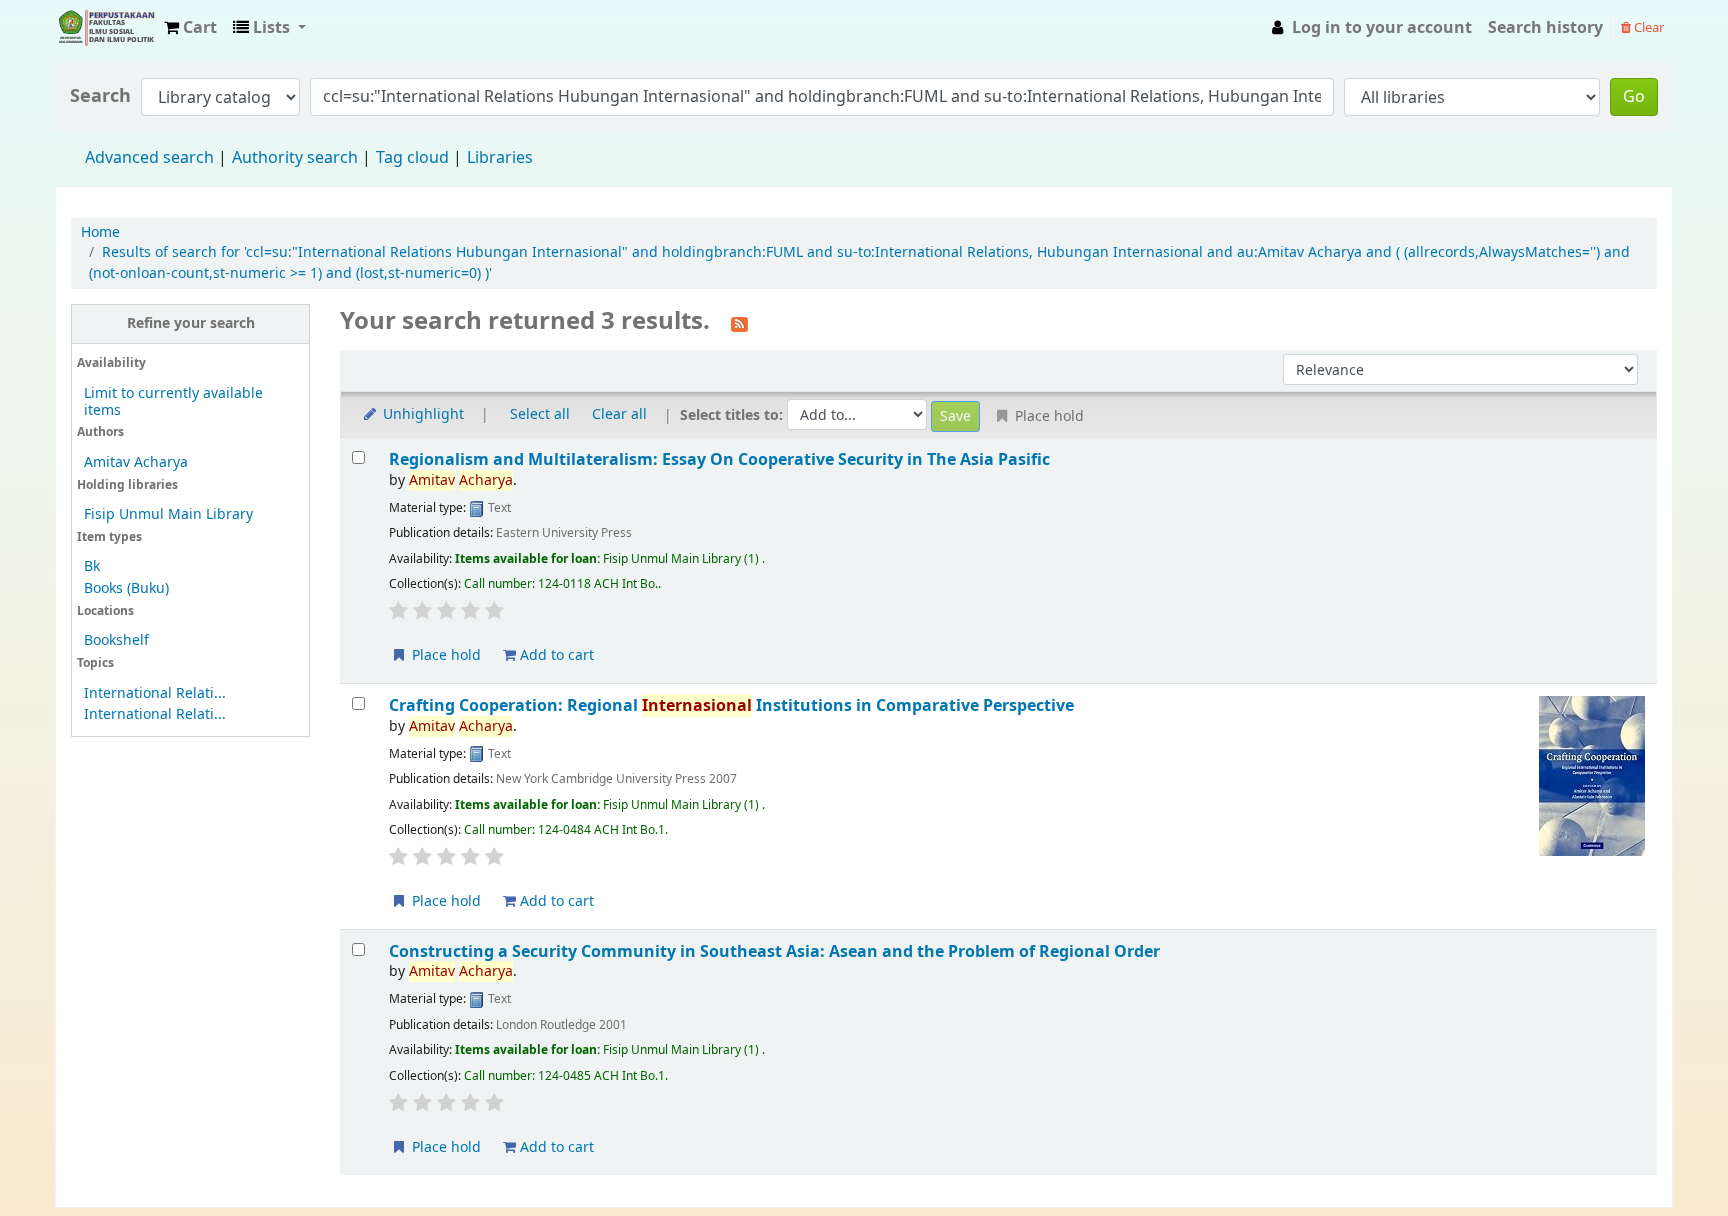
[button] (190, 28)
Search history (1545, 28)
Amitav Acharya (136, 462)
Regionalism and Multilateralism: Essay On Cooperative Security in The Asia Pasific (719, 459)
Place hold (444, 655)
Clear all (619, 414)
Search (100, 96)
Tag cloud (412, 158)
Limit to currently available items (173, 402)
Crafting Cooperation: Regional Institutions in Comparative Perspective (731, 705)
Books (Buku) (126, 588)
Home (100, 232)
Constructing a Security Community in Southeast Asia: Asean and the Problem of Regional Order (774, 951)
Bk (92, 566)
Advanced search (149, 158)
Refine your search (191, 323)
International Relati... (155, 693)
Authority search (295, 158)
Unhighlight (421, 414)
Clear (1647, 27)
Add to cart (555, 655)
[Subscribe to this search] (739, 323)
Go (1634, 97)
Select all (540, 414)
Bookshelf (116, 640)
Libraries (500, 158)
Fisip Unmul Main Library (106, 28)
